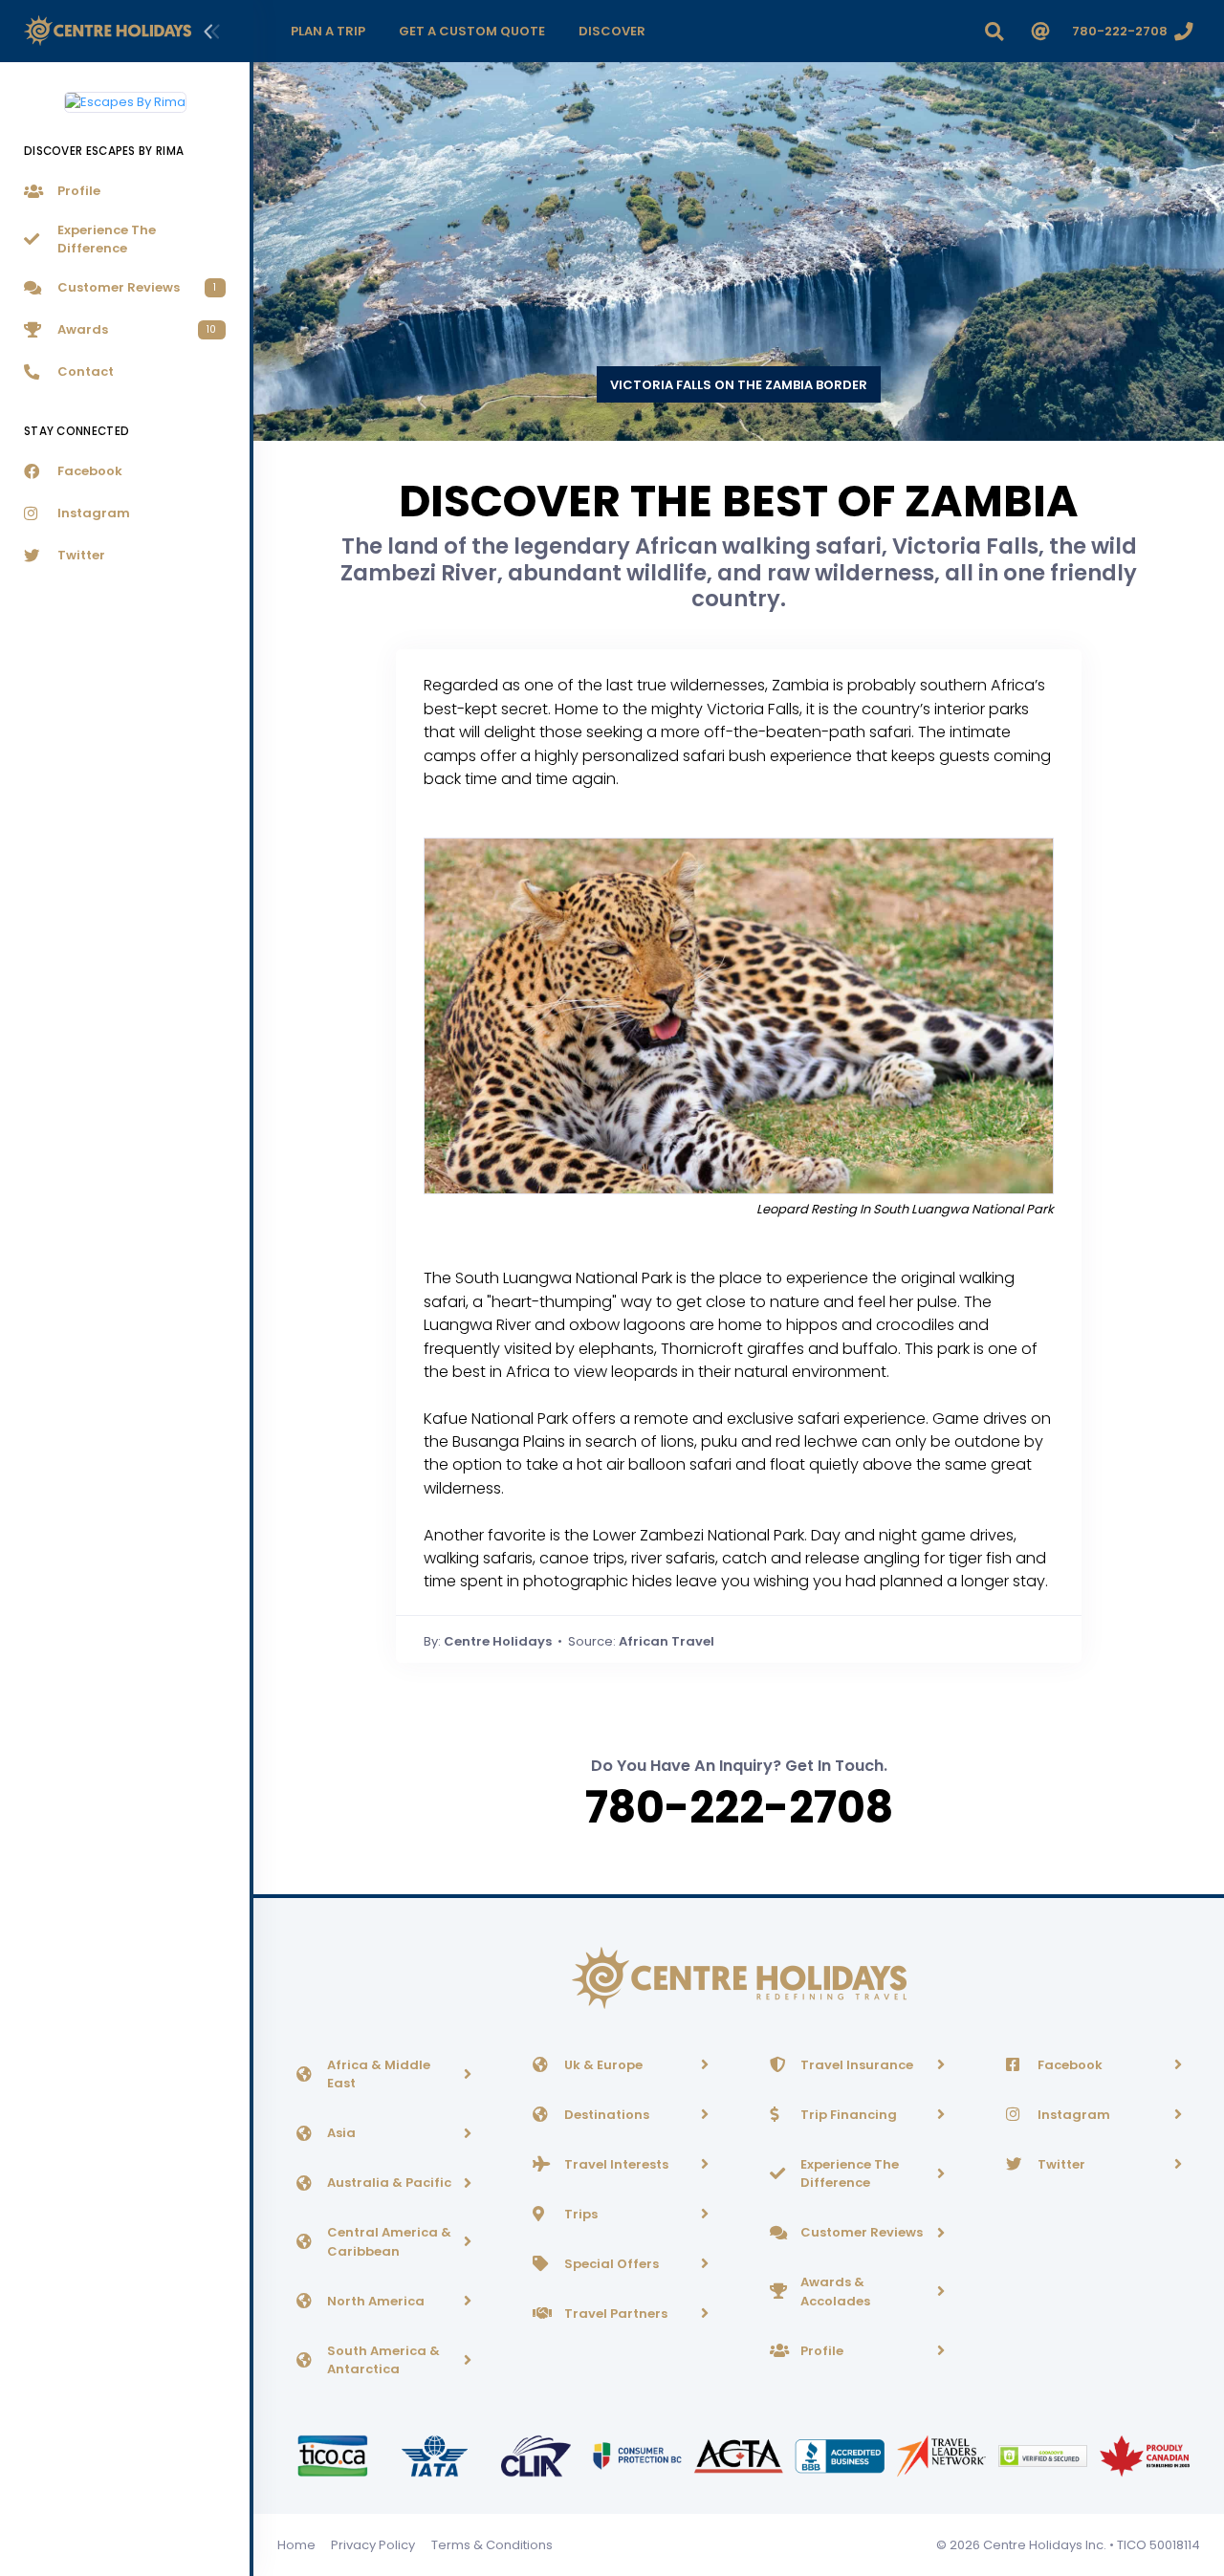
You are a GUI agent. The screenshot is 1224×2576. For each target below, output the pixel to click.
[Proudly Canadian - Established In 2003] (1144, 2455)
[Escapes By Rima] (125, 95)
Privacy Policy (373, 2545)
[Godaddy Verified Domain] (1044, 2455)
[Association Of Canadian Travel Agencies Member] (740, 2455)
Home (296, 2545)
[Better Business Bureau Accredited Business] (841, 2455)
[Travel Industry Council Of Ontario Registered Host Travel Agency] (334, 2455)
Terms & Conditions (492, 2545)
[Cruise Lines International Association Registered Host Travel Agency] (537, 2455)
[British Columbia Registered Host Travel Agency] (639, 2455)
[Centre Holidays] (108, 31)
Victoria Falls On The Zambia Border (739, 385)
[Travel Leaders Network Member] (943, 2455)
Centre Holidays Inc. (1045, 2545)
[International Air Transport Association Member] (436, 2455)
